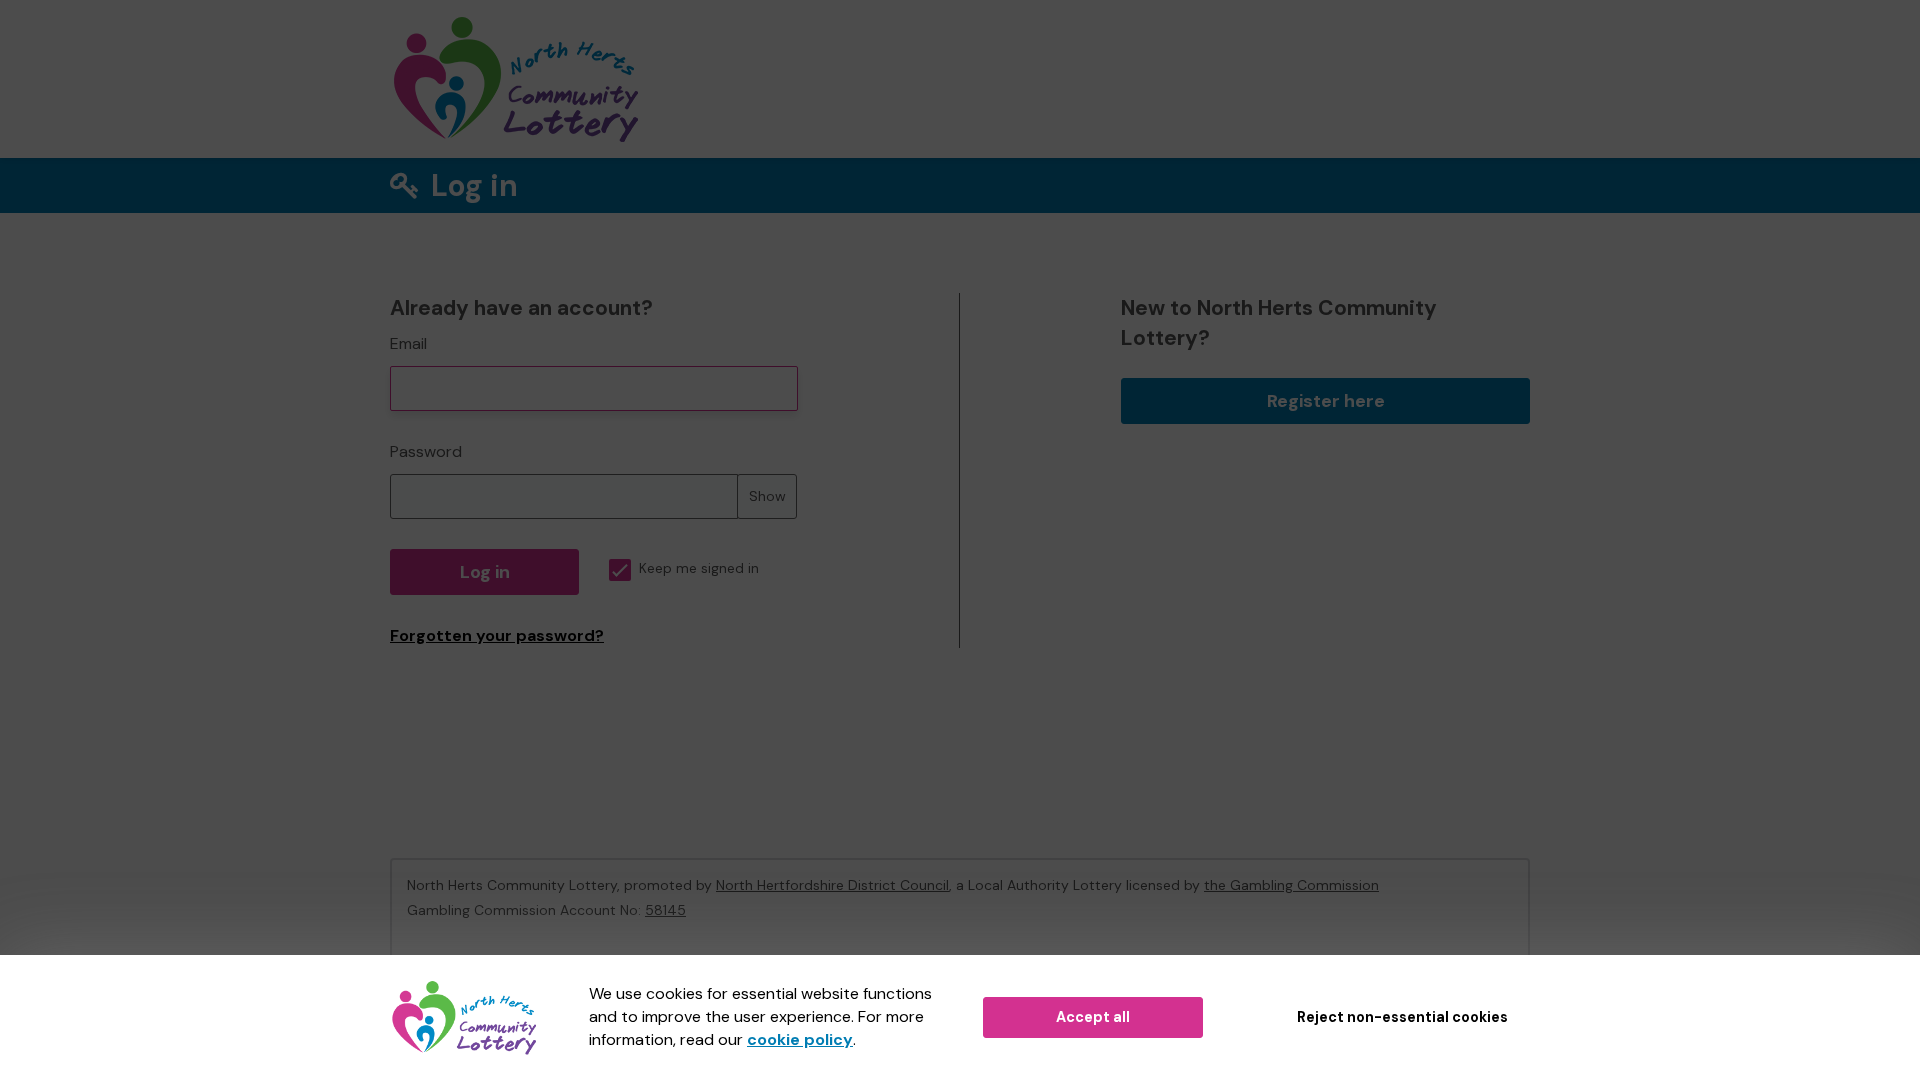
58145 (665, 910)
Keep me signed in (699, 568)
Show (767, 496)
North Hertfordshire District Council (832, 885)
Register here (1326, 401)
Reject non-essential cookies (1402, 1017)
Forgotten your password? (497, 635)
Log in (485, 572)
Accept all (1093, 1017)
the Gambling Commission (1291, 885)
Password (426, 451)
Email (408, 343)
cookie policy (800, 1039)
